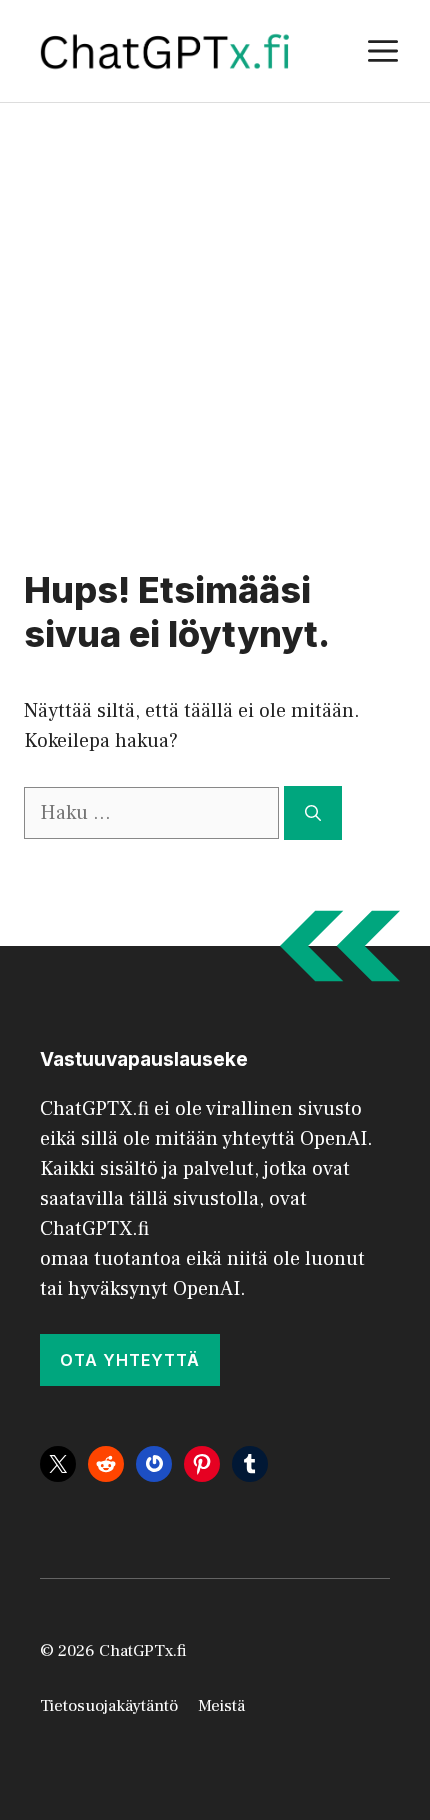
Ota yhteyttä (130, 1360)
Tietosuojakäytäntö (109, 1706)
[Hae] (313, 813)
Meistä (221, 1706)
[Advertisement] (215, 328)
